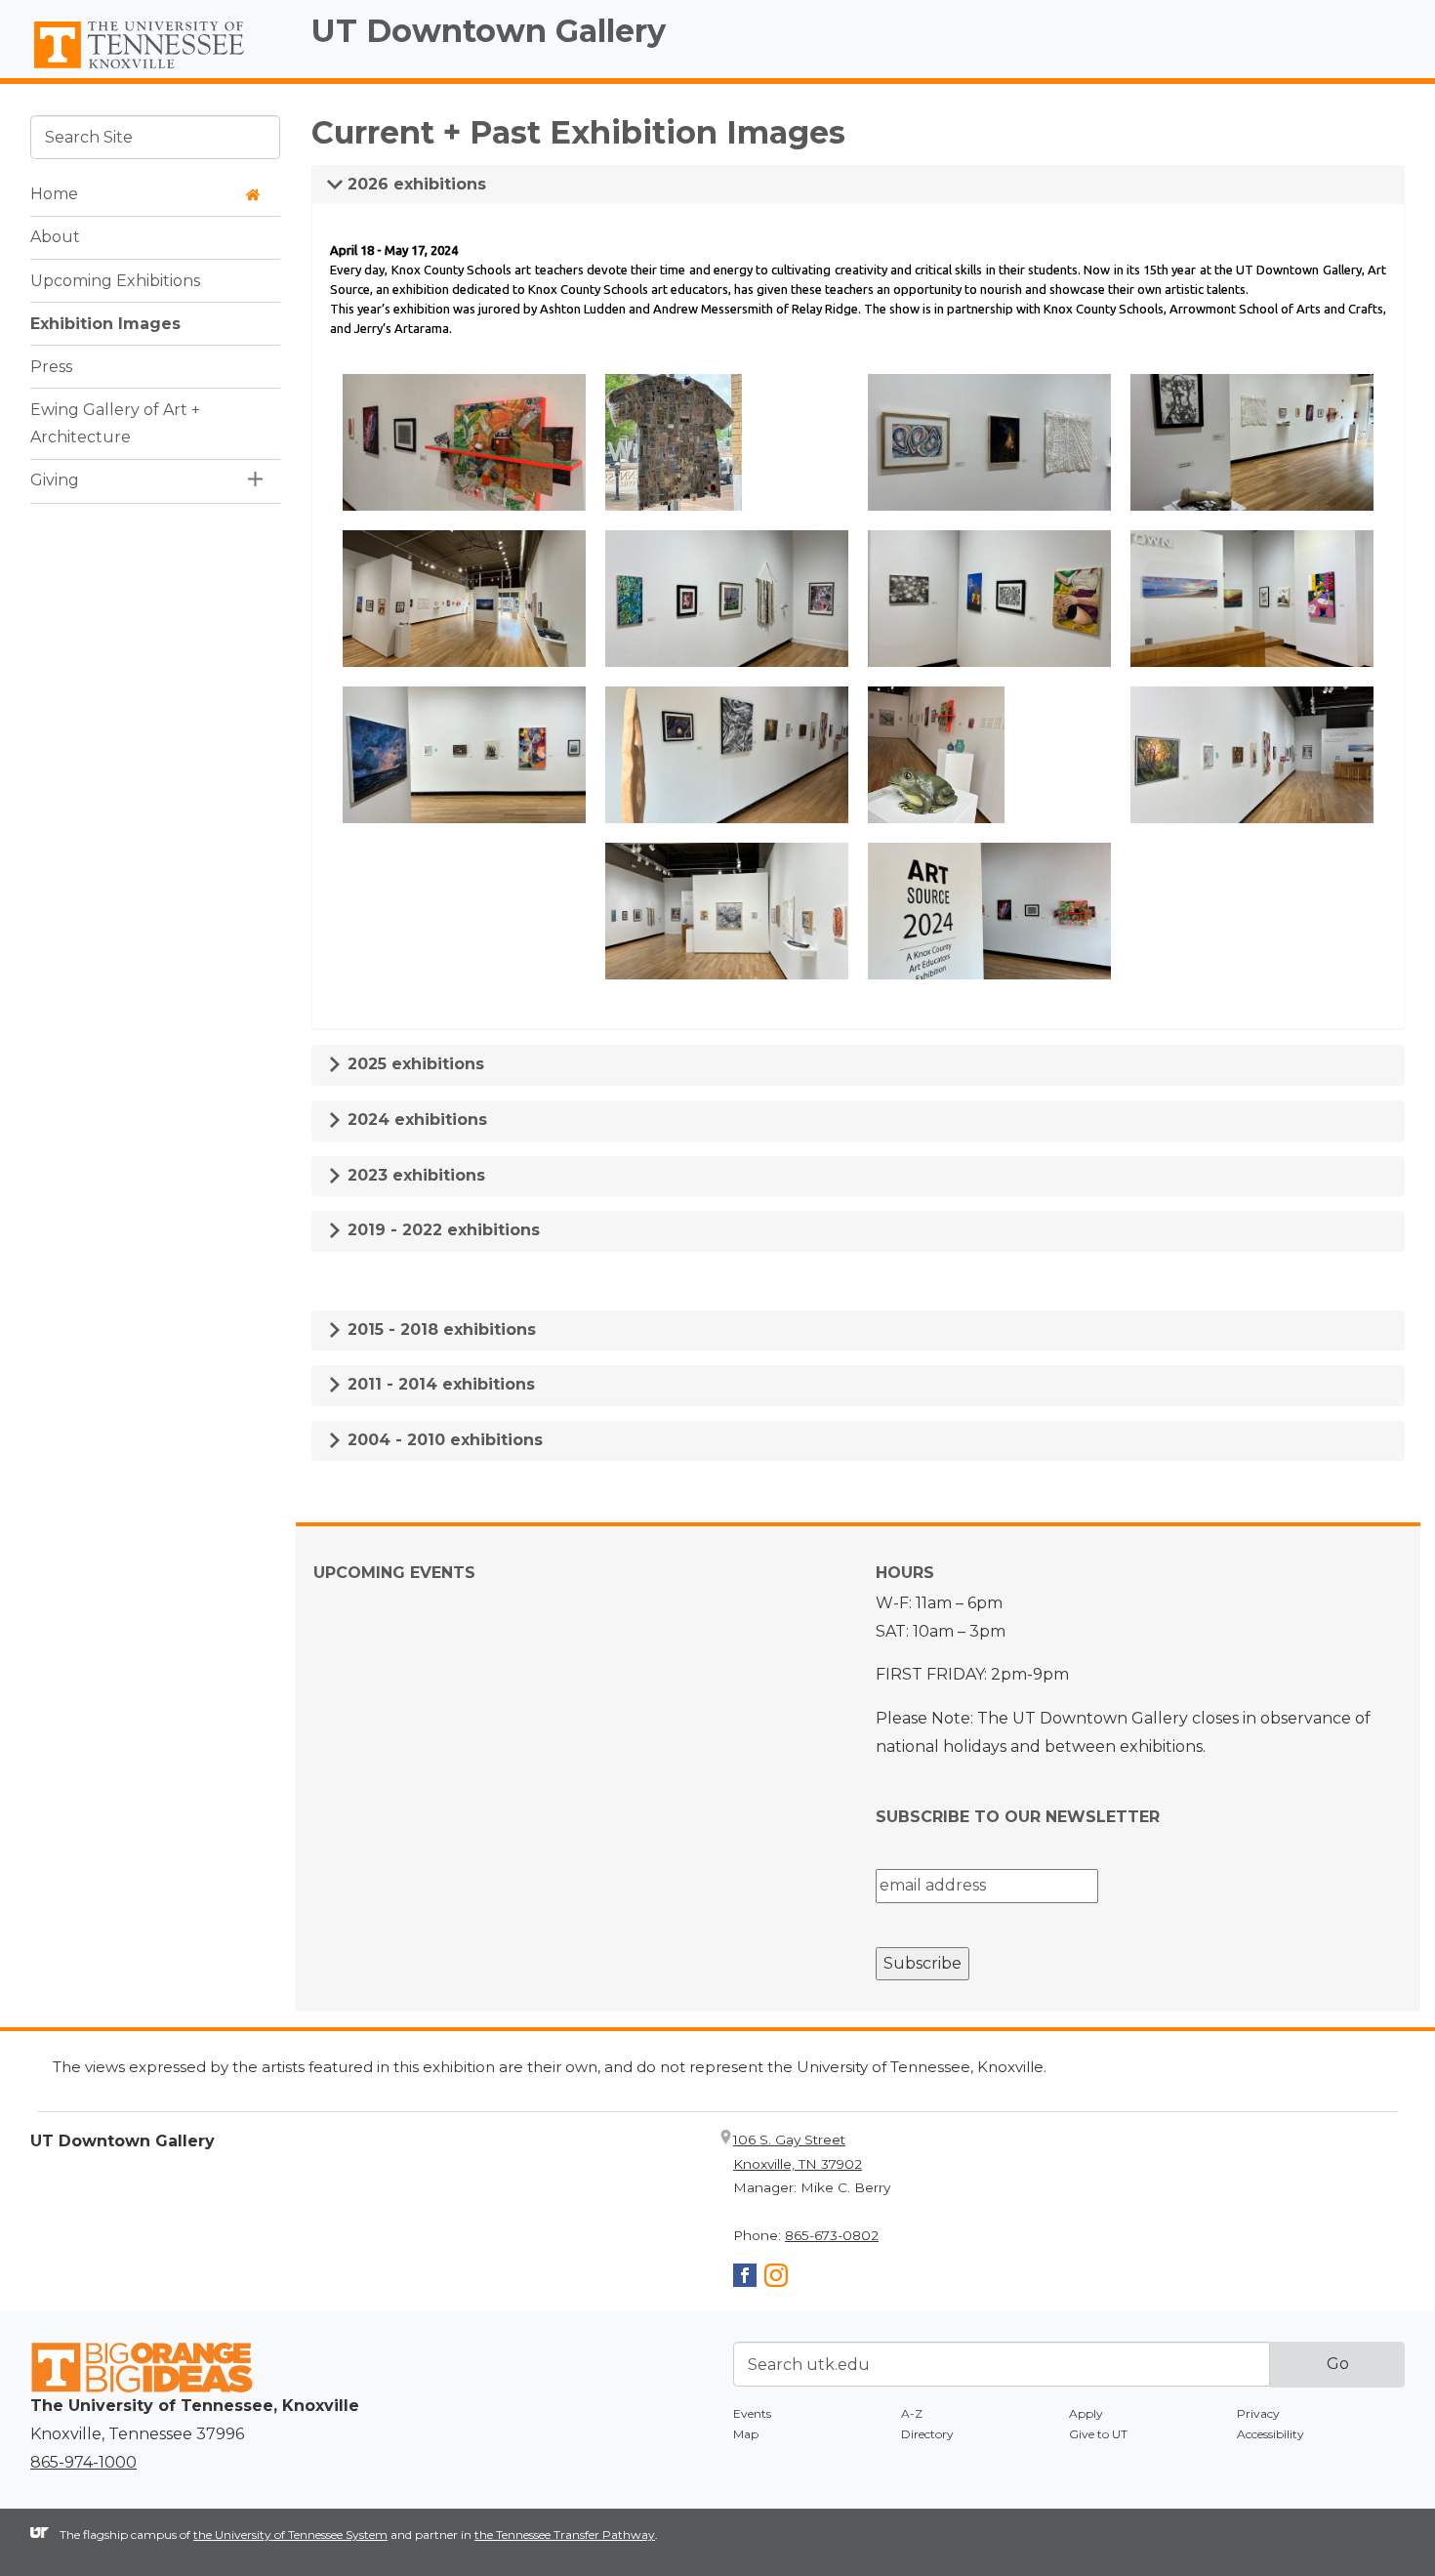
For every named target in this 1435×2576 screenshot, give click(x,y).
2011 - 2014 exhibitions (439, 1384)
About (55, 237)
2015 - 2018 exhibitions (439, 1330)
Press (51, 366)
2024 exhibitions (415, 1120)
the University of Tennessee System (290, 2534)
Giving (55, 480)
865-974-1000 (83, 2462)
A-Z (912, 2413)
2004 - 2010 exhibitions (443, 1440)
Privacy (1258, 2413)
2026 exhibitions (414, 184)
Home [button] (54, 194)
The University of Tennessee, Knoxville (155, 69)
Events (752, 2413)
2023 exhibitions (414, 1175)
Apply (1086, 2413)
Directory (927, 2434)
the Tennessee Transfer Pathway (565, 2534)
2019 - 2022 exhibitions (441, 1230)
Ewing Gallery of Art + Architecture (115, 423)
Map (746, 2434)
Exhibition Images (105, 323)
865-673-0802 (832, 2235)
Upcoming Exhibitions (115, 280)
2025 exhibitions (413, 1064)
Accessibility (1271, 2434)
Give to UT (1098, 2434)
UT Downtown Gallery (489, 31)
